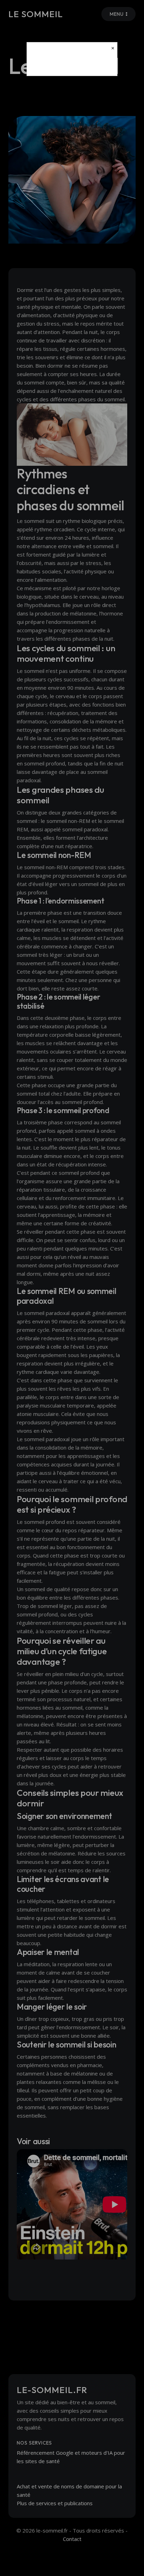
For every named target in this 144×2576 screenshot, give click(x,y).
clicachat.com (72, 64)
